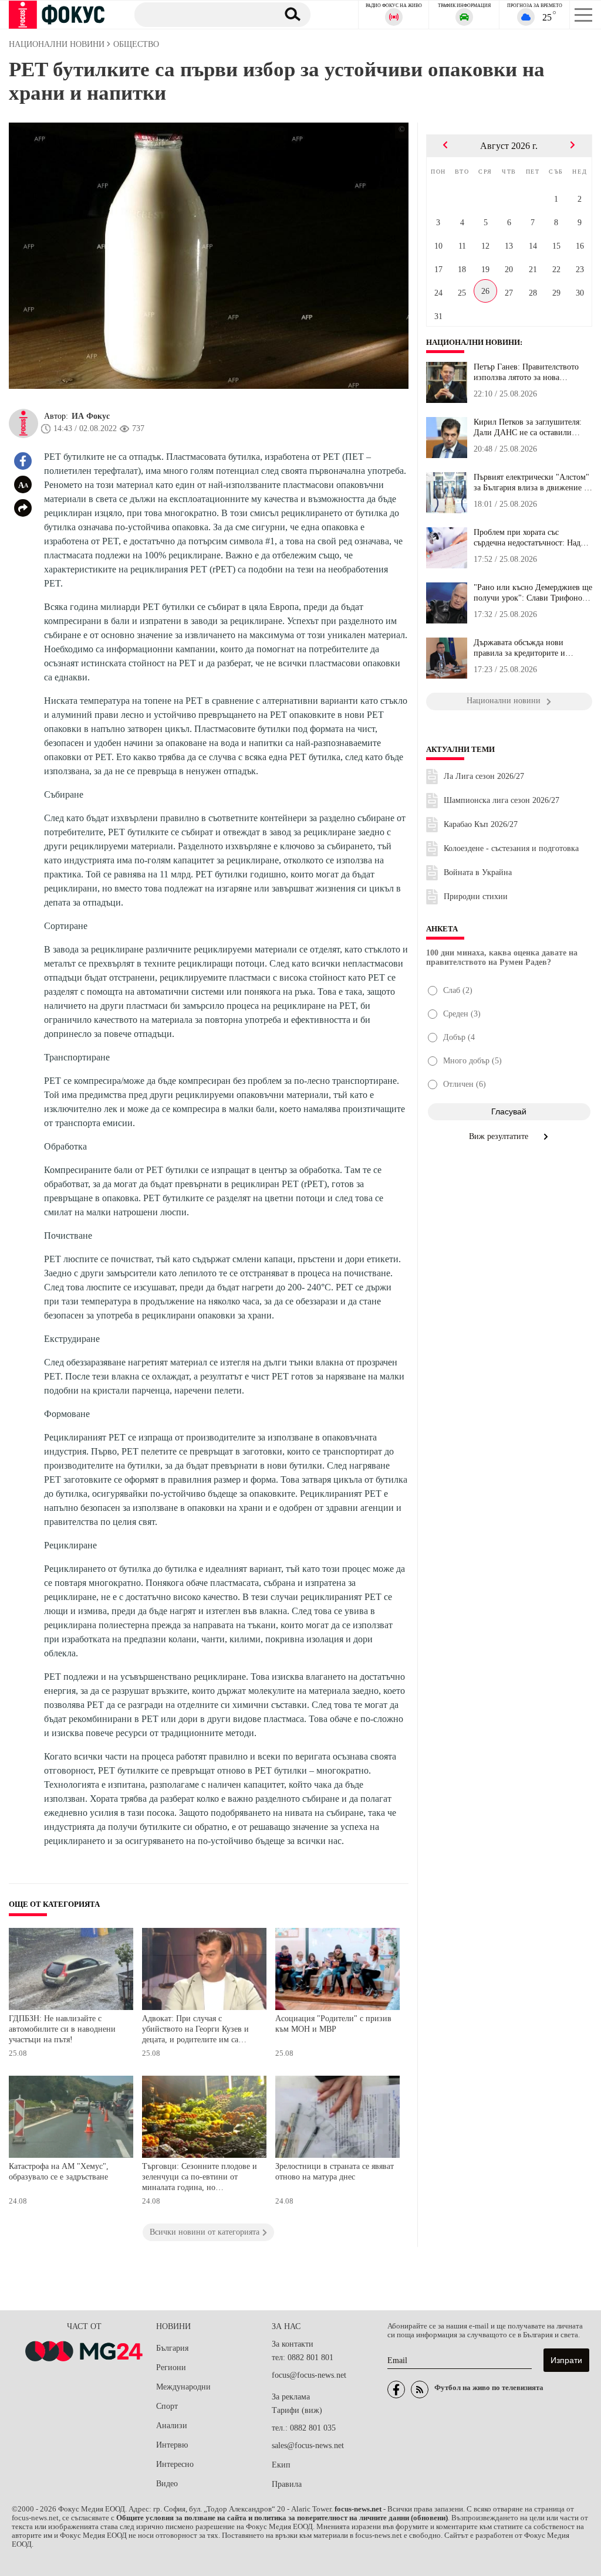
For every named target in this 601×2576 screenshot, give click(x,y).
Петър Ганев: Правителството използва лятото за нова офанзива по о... (526, 372)
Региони (171, 2367)
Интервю (172, 2445)
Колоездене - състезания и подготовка (511, 848)
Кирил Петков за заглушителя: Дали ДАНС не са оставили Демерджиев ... (528, 428)
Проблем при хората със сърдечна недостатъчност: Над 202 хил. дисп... (527, 538)
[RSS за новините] (420, 2389)
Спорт (167, 2406)
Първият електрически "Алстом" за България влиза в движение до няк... (533, 483)
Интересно (175, 2464)
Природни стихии (476, 896)
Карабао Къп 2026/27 (481, 824)
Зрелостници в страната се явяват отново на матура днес (335, 2172)
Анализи (172, 2426)
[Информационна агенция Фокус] (396, 2389)
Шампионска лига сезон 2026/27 (502, 800)
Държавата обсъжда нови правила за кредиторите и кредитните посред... (519, 648)
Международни (183, 2387)
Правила (287, 2484)
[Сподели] (23, 508)
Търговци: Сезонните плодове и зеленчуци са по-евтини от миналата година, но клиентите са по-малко (200, 2178)
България (172, 2348)
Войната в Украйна (478, 872)
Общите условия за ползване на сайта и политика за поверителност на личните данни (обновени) (282, 2518)
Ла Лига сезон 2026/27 (484, 776)
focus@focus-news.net (309, 2375)
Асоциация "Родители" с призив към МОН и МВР (333, 2024)
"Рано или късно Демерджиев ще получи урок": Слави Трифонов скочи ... (533, 593)
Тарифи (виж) (297, 2410)
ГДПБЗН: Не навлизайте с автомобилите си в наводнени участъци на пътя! (62, 2029)
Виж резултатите (500, 1136)
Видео (167, 2484)
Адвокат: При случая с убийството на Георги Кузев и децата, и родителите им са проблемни (195, 2030)
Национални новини (473, 343)
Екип (281, 2465)
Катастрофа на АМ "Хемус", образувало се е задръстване (59, 2172)
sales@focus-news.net (308, 2445)
